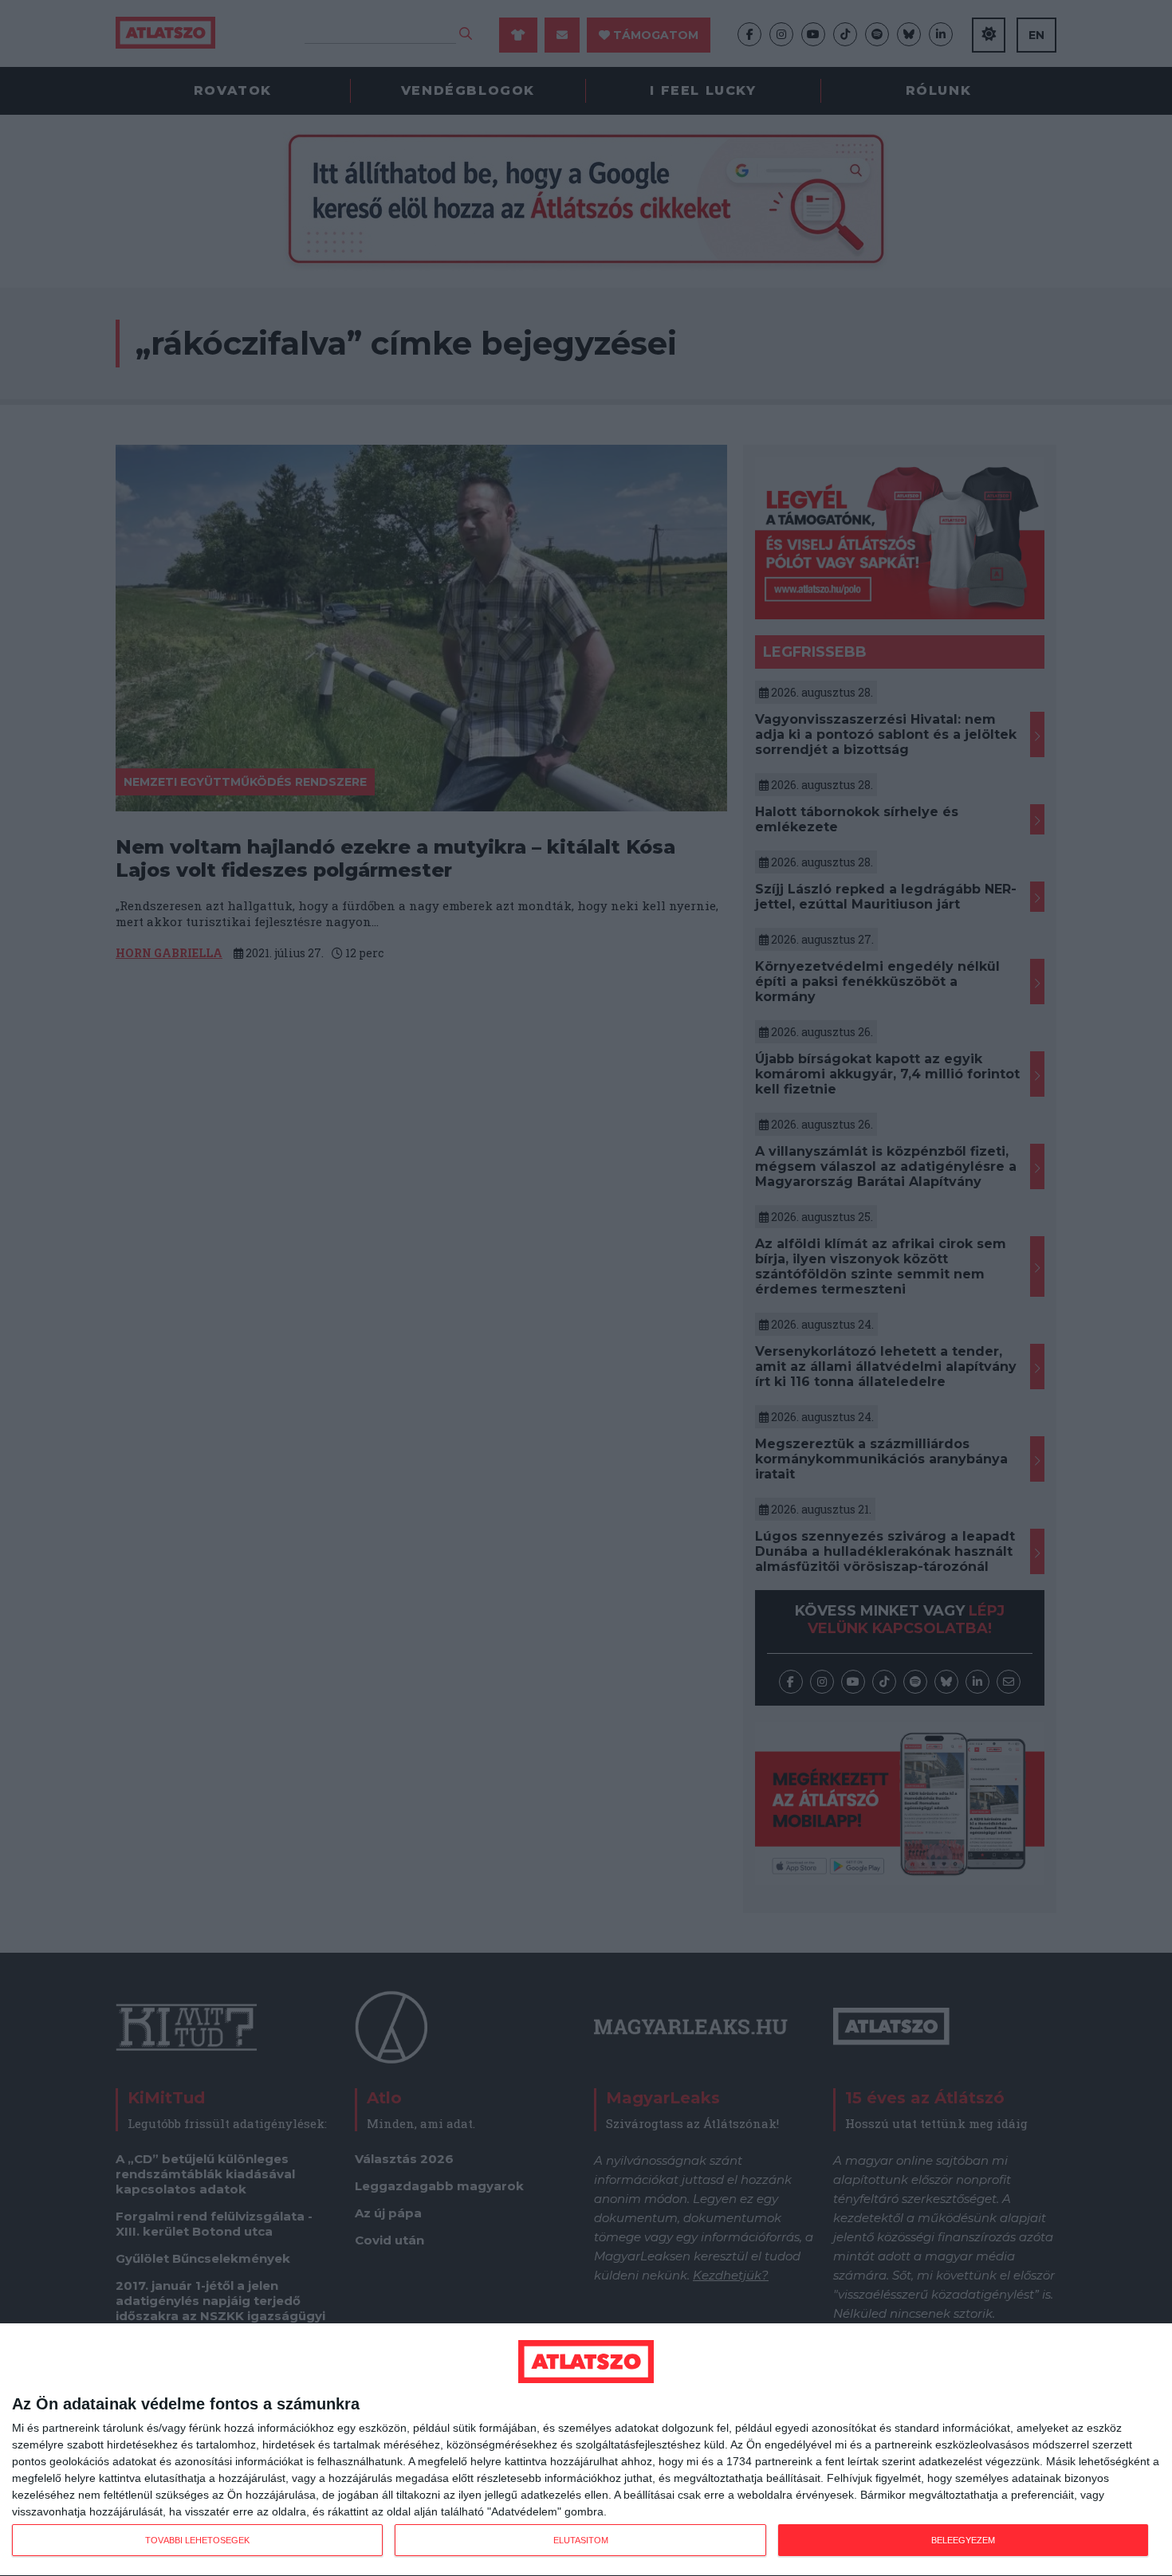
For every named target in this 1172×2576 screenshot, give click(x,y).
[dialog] (586, 2450)
